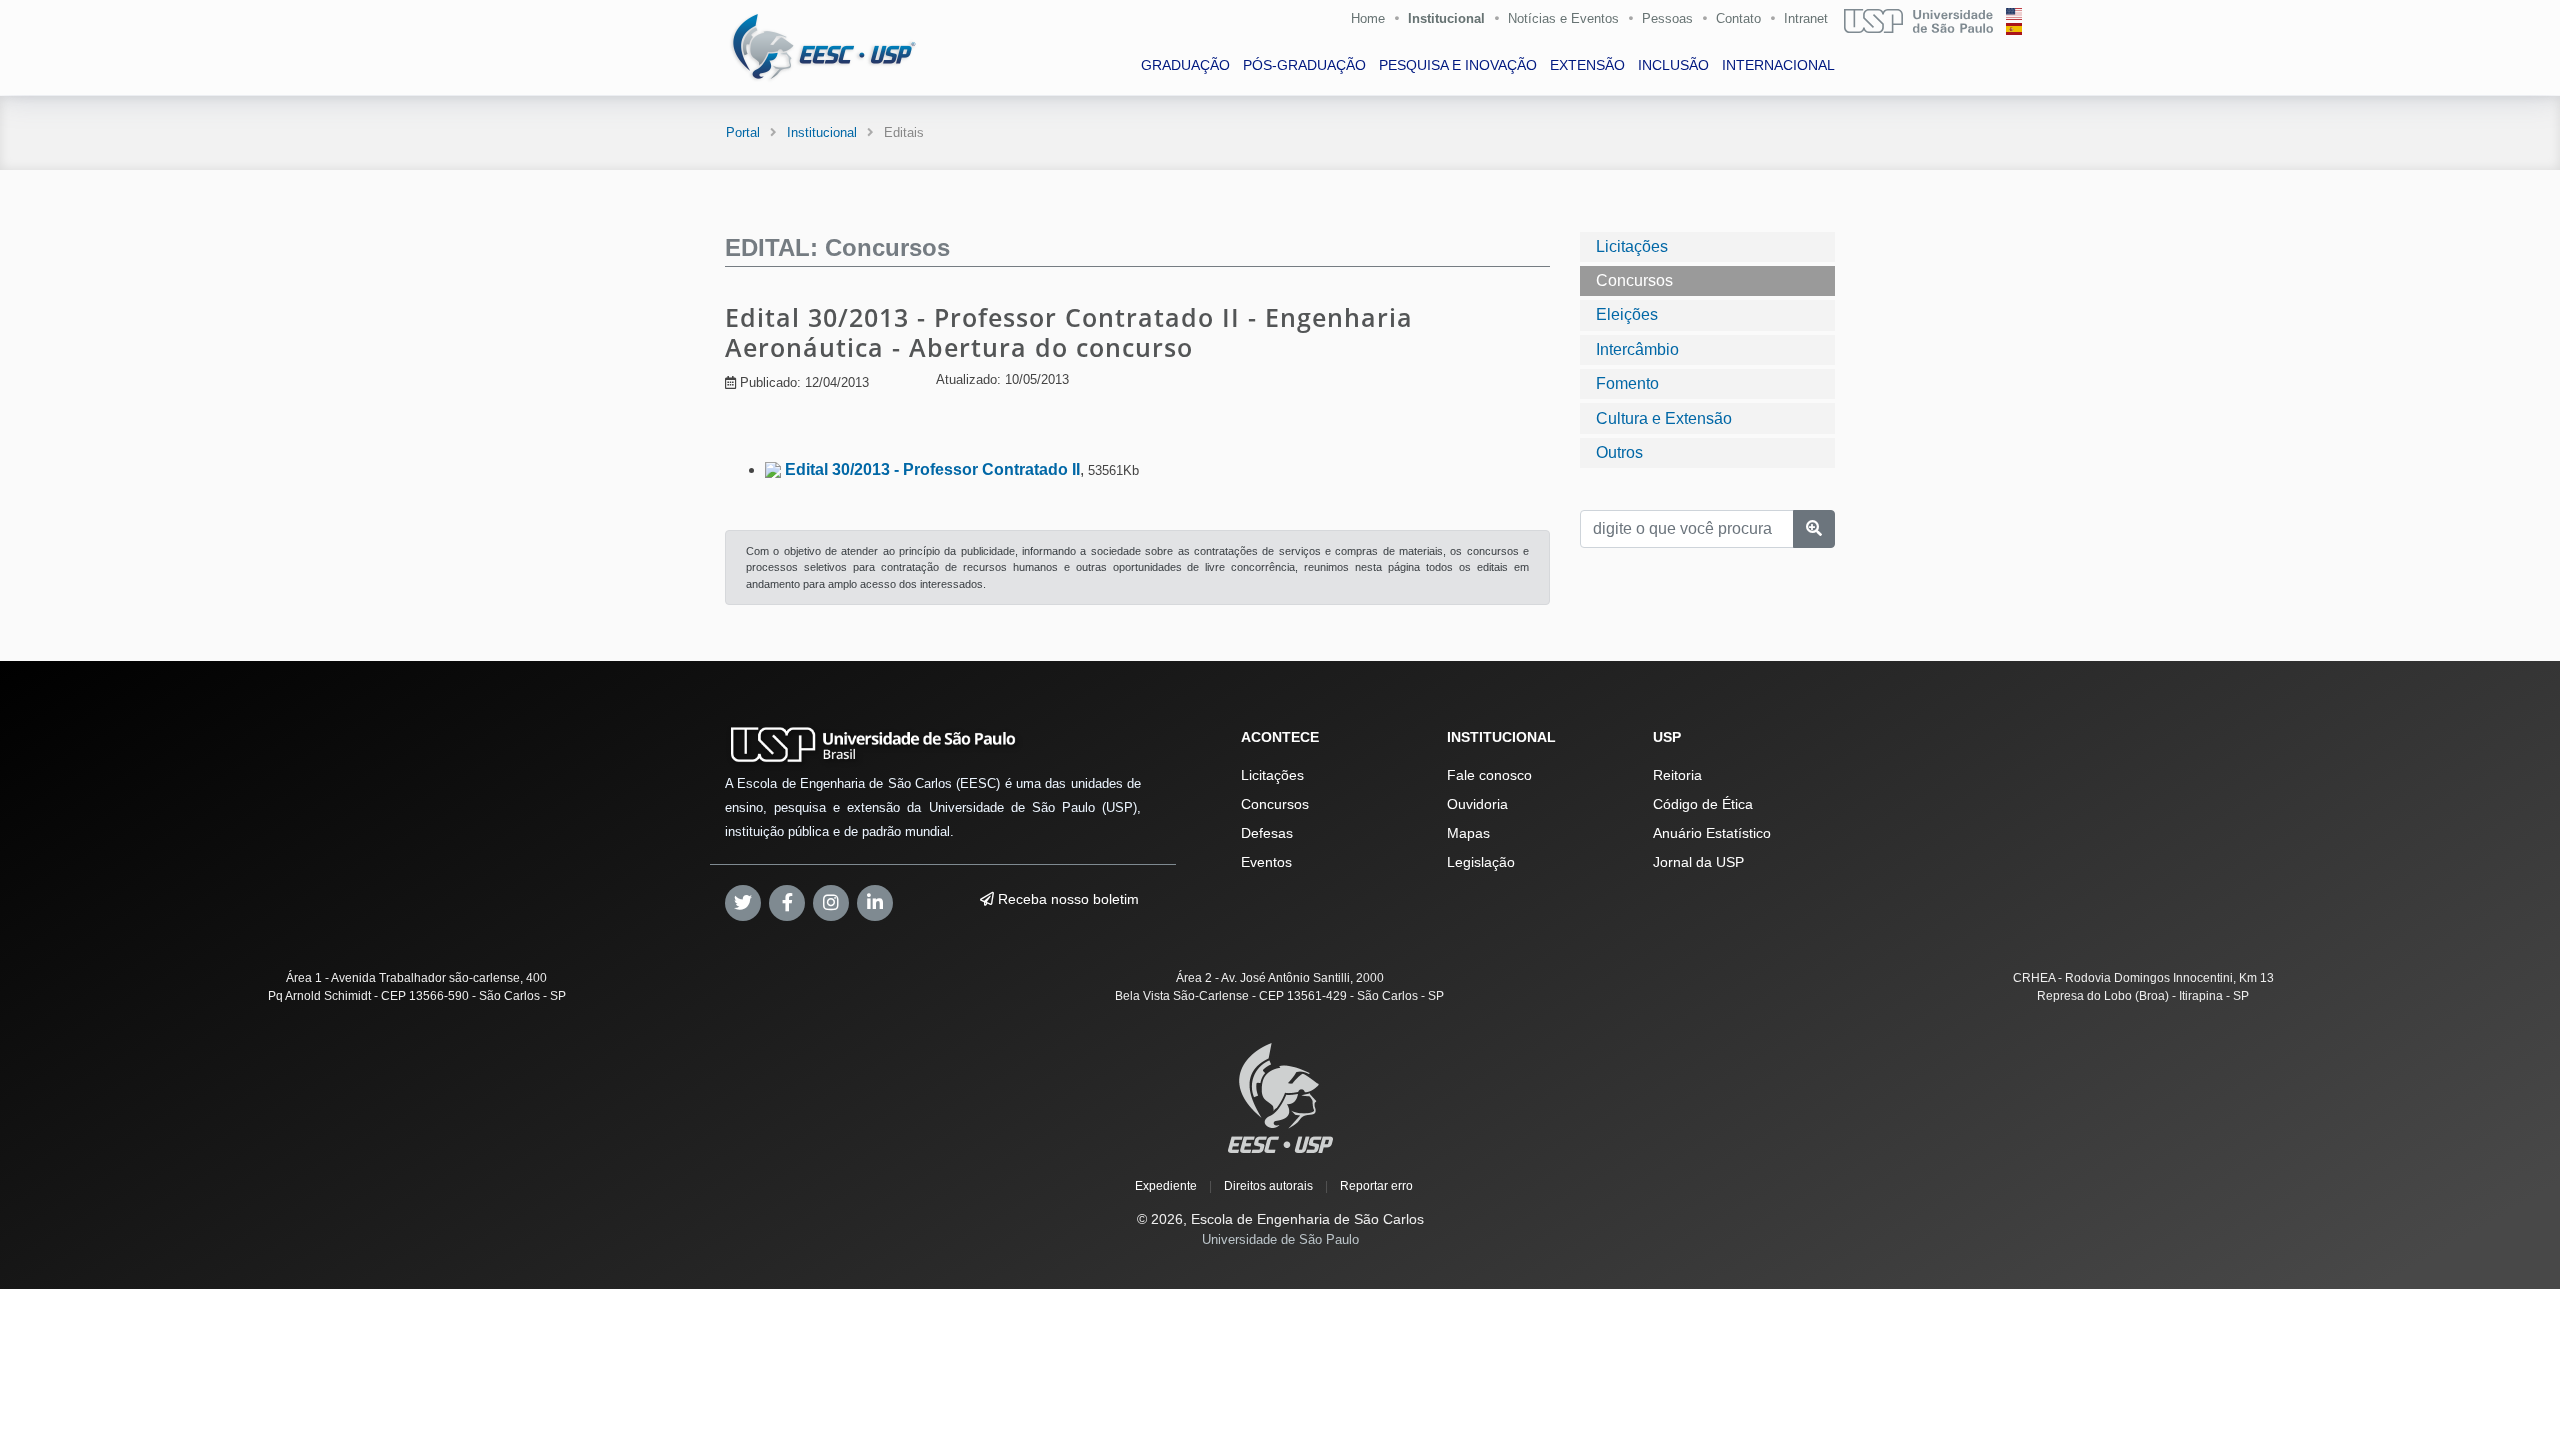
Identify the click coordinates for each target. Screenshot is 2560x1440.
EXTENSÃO (1587, 65)
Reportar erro (1376, 1186)
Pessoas (1667, 18)
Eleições (1627, 314)
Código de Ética (1703, 804)
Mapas (1468, 833)
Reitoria (1677, 775)
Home (1368, 18)
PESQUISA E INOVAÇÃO (1458, 65)
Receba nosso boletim (1066, 899)
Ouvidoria (1477, 804)
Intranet (1806, 18)
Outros (1619, 452)
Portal (743, 132)
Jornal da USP (1698, 862)
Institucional (1446, 18)
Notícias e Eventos (1563, 18)
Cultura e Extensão (1664, 418)
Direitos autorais (1268, 1186)
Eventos (1266, 862)
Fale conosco (1489, 775)
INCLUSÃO (1673, 65)
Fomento (1627, 383)
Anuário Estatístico (1712, 833)
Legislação (1481, 862)
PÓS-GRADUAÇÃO (1304, 65)
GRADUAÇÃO (1185, 65)
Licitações (1632, 246)
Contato (1738, 18)
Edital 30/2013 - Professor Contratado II (932, 469)
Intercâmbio (1637, 349)
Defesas (1267, 833)
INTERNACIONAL (1778, 65)
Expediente (1166, 1186)
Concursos (1634, 280)
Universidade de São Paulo (1280, 1239)
